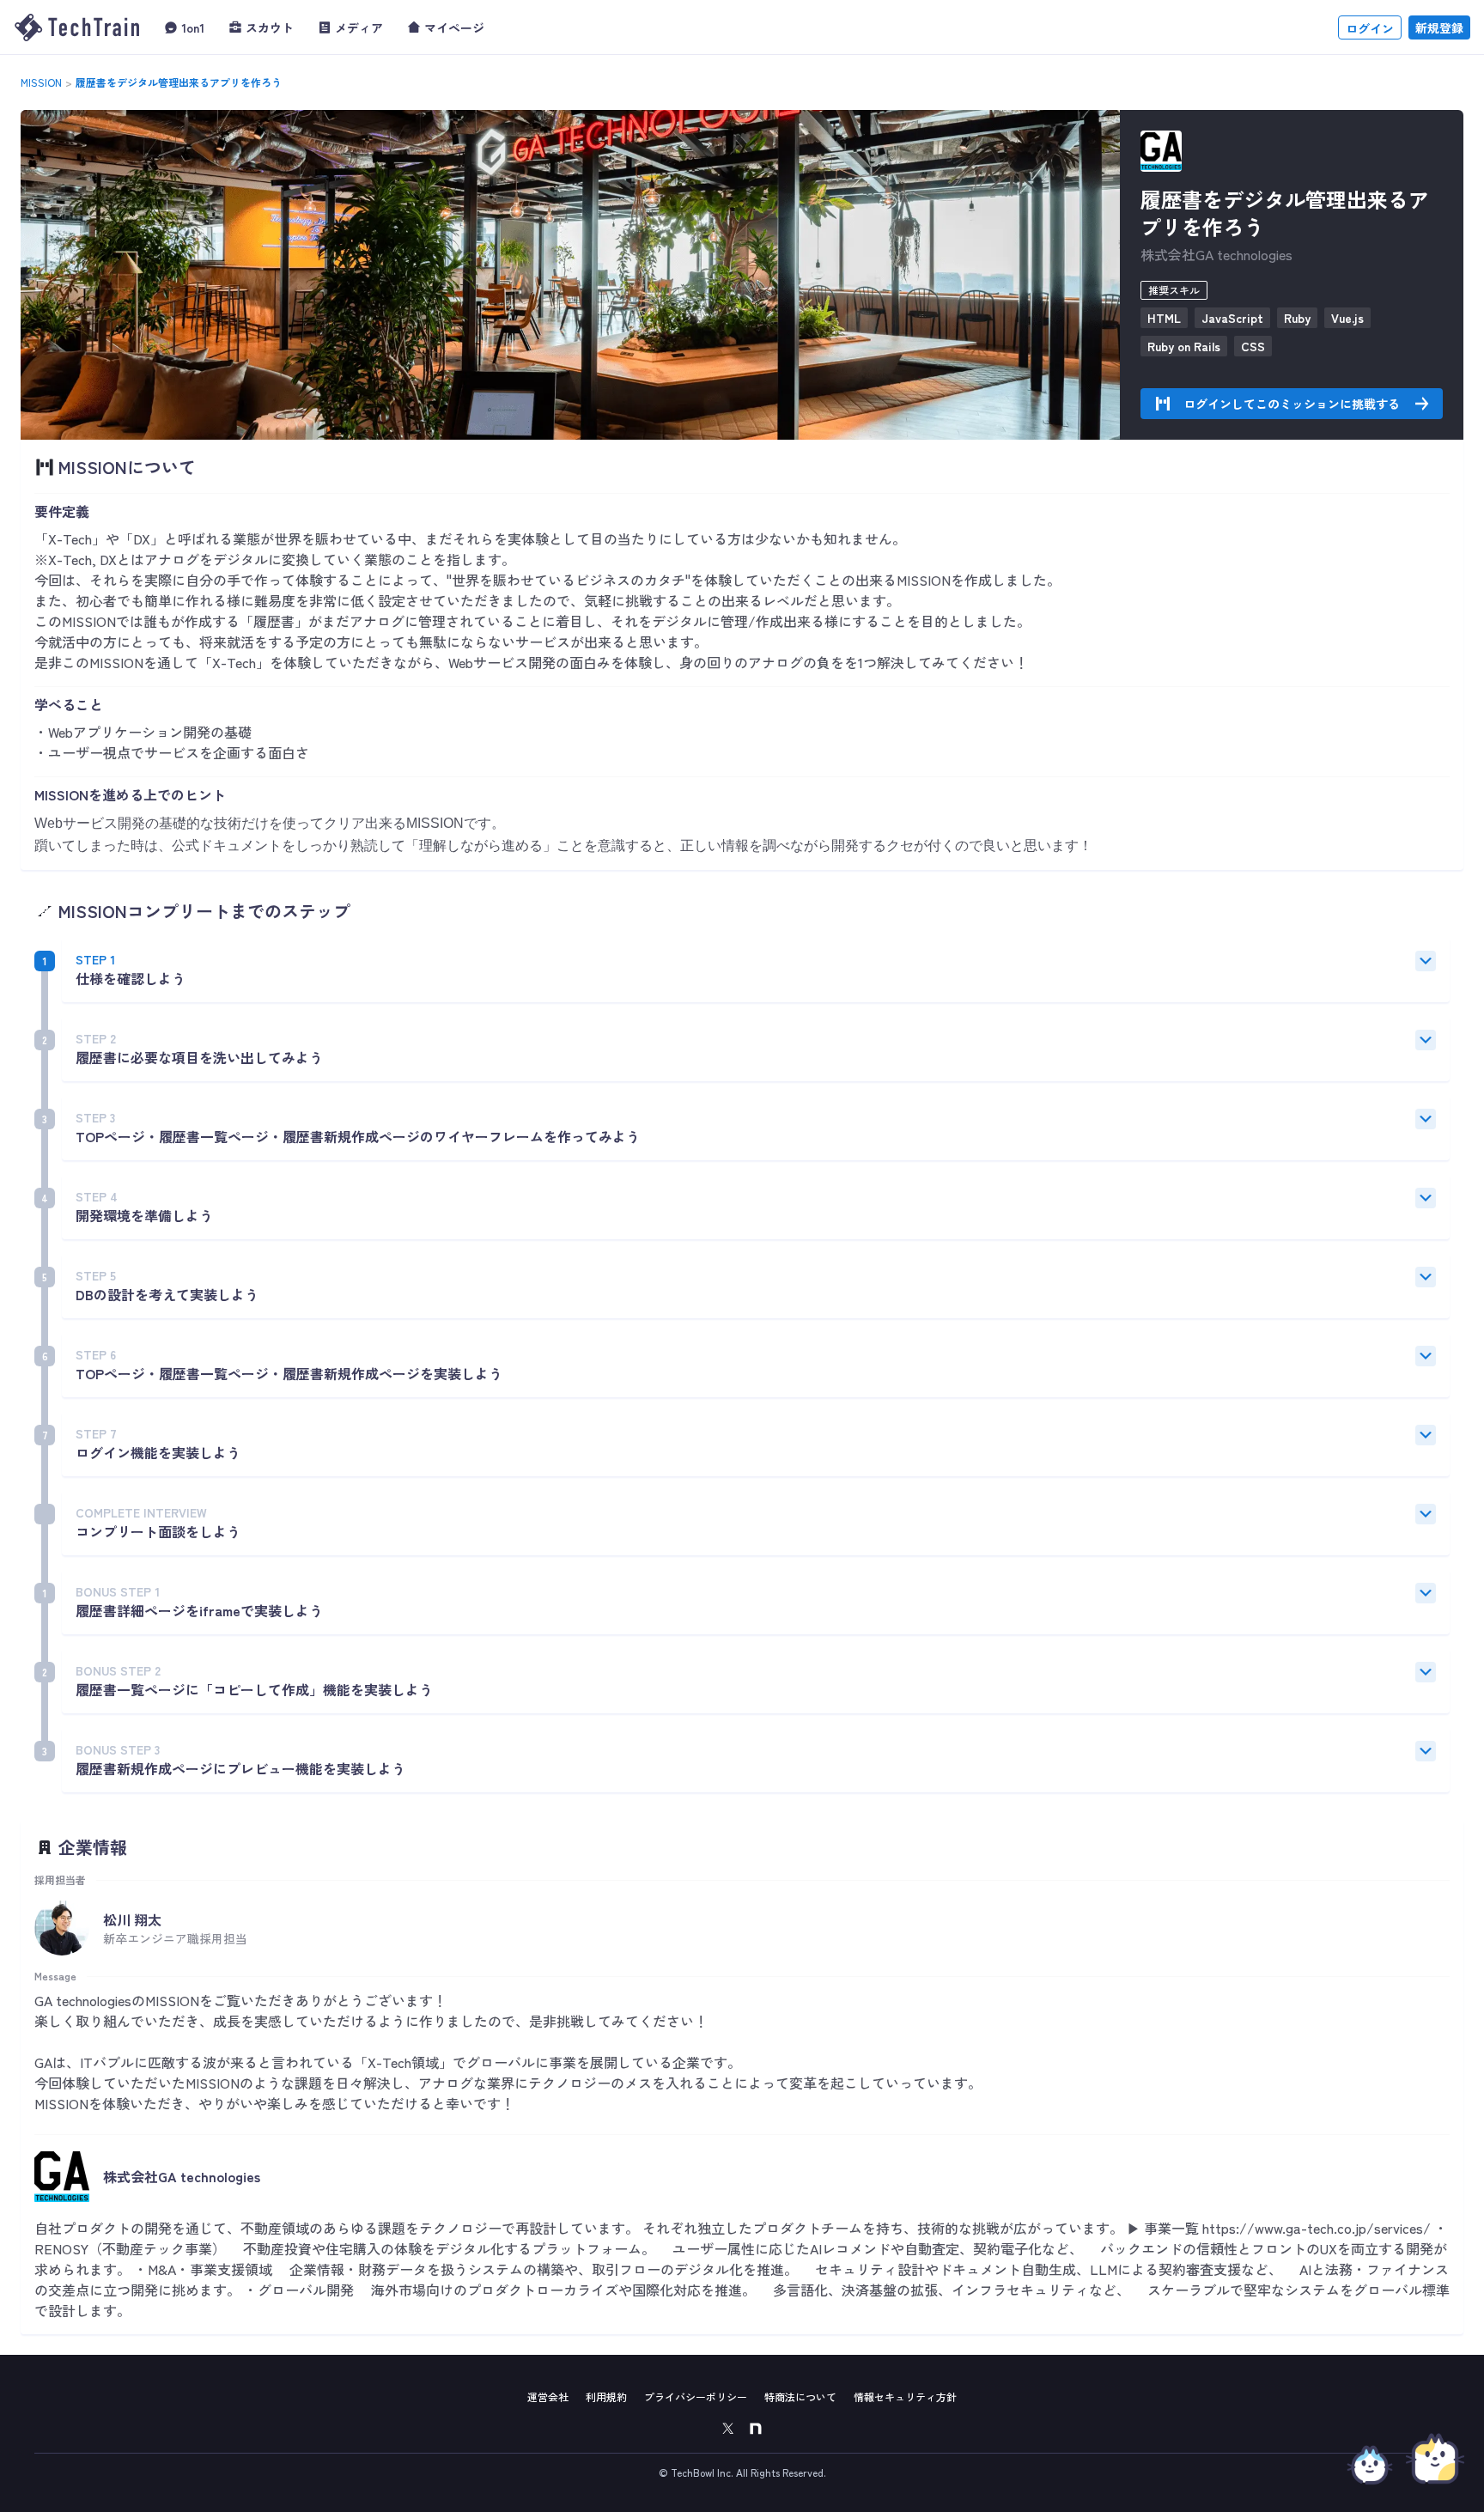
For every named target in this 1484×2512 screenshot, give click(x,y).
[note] (756, 2429)
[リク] (1370, 2460)
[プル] (1435, 2459)
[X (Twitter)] (728, 2429)
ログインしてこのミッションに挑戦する (1292, 404)
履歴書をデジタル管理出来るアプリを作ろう (179, 82)
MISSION (41, 82)
